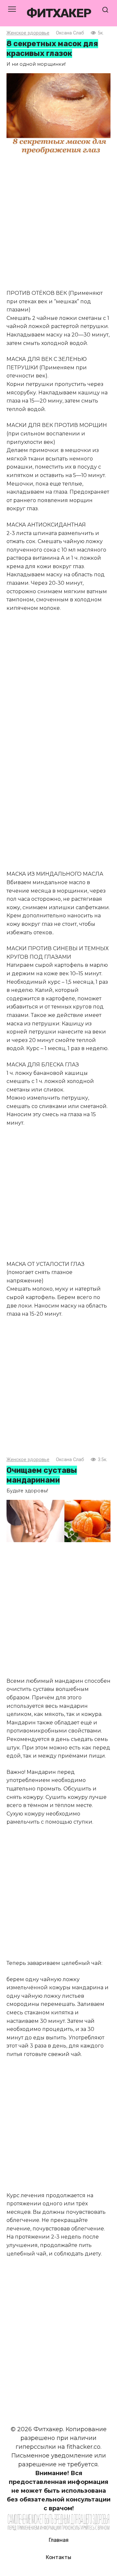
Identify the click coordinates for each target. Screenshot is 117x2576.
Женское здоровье (28, 33)
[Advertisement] (58, 223)
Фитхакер (58, 13)
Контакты (58, 2557)
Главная (59, 2540)
